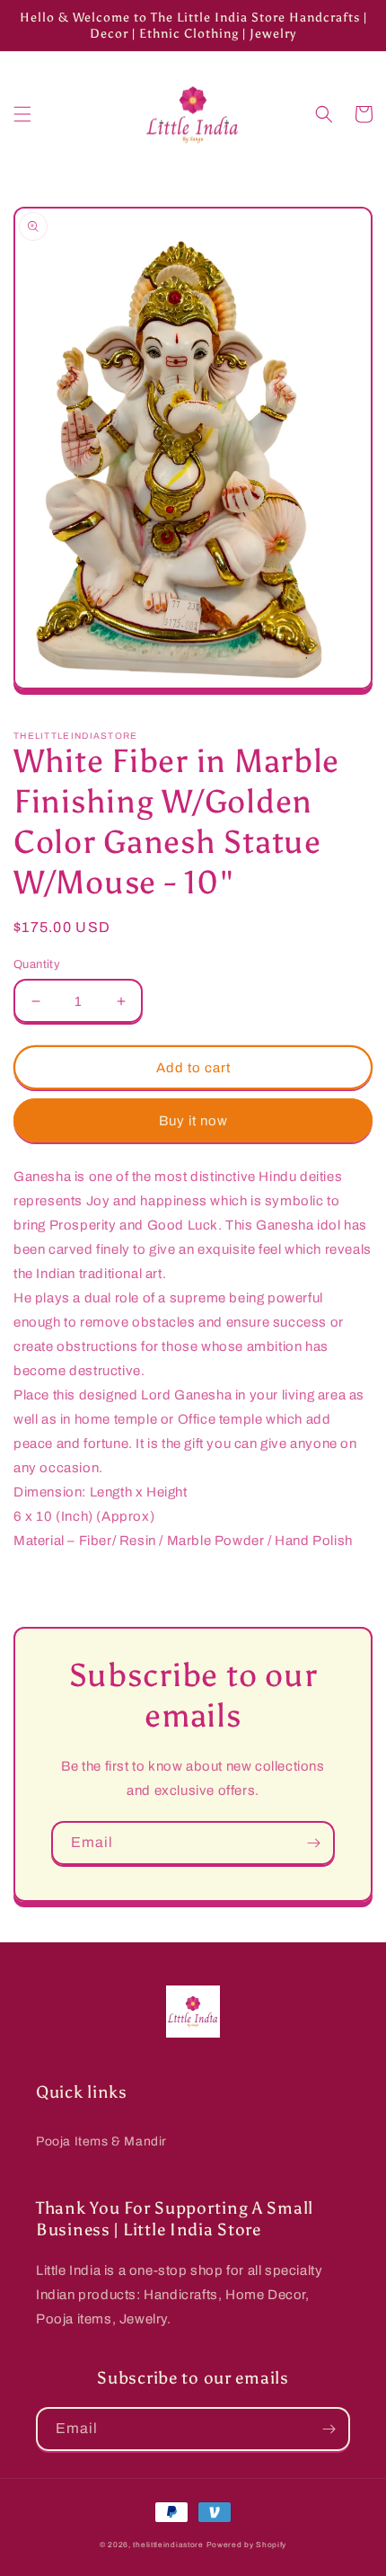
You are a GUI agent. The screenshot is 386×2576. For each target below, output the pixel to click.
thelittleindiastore (168, 2545)
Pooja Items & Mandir (101, 2141)
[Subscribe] (313, 1843)
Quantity (37, 964)
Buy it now (193, 1121)
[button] (22, 114)
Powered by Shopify (247, 2545)
